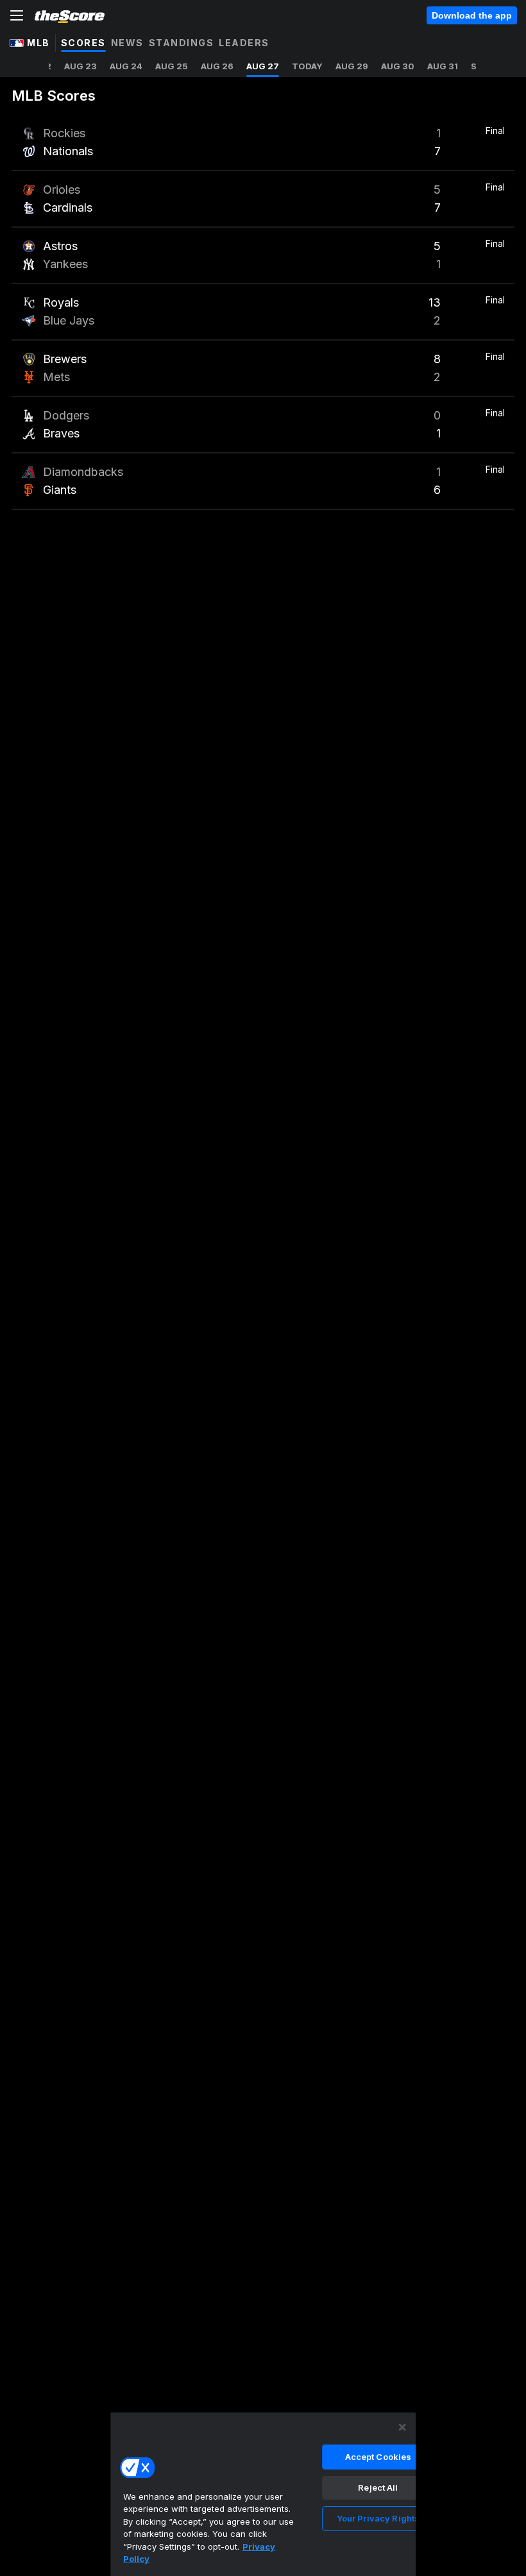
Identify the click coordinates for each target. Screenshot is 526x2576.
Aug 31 (443, 66)
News (127, 43)
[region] (263, 2494)
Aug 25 (172, 66)
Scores (83, 43)
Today (307, 66)
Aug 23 (81, 66)
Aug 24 (126, 66)
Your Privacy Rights (378, 2518)
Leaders (244, 43)
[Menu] (17, 15)
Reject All (378, 2487)
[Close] (402, 2427)
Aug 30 (398, 66)
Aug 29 (352, 66)
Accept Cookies (378, 2457)
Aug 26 (217, 66)
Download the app (472, 15)
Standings (182, 43)
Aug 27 (263, 66)
